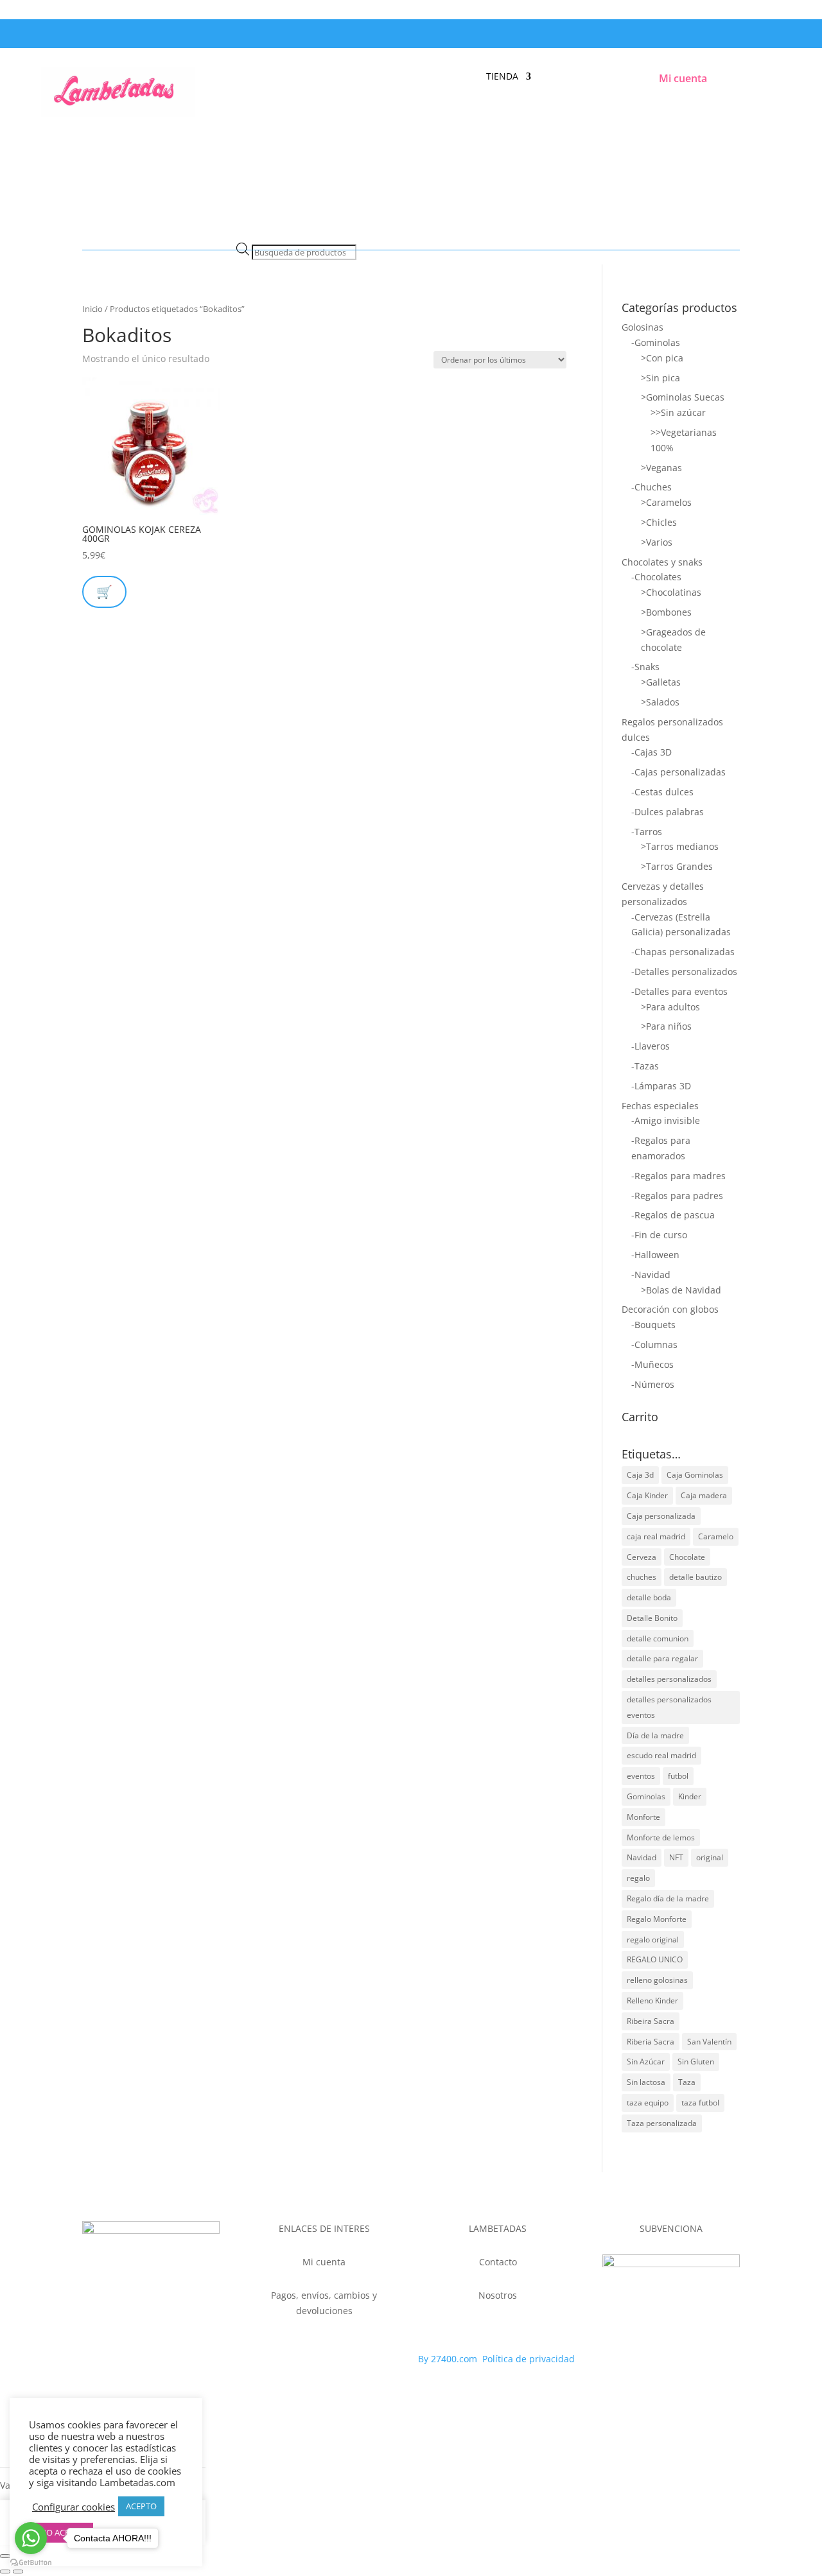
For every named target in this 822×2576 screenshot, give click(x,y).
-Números (653, 1384)
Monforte (643, 1817)
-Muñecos (652, 1364)
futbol (678, 1776)
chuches (642, 1577)
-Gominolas (656, 342)
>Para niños (666, 1026)
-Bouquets (653, 1325)
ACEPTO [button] (141, 2506)
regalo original (653, 1940)
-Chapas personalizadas (683, 952)
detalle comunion (658, 1638)
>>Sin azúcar (678, 412)
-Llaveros (651, 1046)
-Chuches (651, 487)
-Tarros (647, 832)
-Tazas (645, 1066)
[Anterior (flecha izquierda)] (5, 2572)
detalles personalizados (669, 1679)
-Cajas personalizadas (678, 772)
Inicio (92, 309)
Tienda (502, 77)
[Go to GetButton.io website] (31, 2563)
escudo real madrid (661, 1755)
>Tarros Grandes (677, 866)
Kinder (690, 1796)
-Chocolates (656, 577)
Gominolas (646, 1796)
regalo (638, 1878)
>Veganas (661, 468)
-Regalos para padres (677, 1196)
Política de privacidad (529, 2359)
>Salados (660, 702)
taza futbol (700, 2103)
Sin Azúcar (646, 2062)
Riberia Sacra (651, 2042)
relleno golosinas (657, 1980)
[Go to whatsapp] (31, 2538)
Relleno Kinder (652, 2001)
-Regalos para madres (678, 1176)
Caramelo (716, 1536)
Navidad (642, 1857)
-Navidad (651, 1275)
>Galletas (661, 682)
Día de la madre (655, 1735)
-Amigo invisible (666, 1120)
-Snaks (645, 667)
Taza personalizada (662, 2123)
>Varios (657, 542)
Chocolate (687, 1557)
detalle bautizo (695, 1577)
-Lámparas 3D (661, 1086)
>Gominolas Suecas (683, 397)
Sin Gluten (696, 2062)
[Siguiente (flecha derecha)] (18, 2572)
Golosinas (643, 327)
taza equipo (648, 2103)
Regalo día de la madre (668, 1898)
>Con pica (662, 358)
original (710, 1857)
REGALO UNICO (655, 1959)
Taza (687, 2082)
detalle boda (649, 1597)
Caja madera (704, 1495)
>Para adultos (670, 1007)
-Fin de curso (659, 1235)
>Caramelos (666, 502)
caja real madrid (656, 1536)
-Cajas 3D (651, 752)
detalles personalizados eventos (669, 1707)
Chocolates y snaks (662, 562)
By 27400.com (448, 2359)
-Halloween (655, 1255)
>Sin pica (660, 378)
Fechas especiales (660, 1106)
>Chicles (659, 522)
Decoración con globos (670, 1309)
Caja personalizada (661, 1516)
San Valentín (709, 2042)
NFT (676, 1857)
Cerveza (642, 1557)
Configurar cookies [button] (74, 2507)
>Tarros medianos (680, 846)
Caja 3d (640, 1475)
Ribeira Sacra (651, 2021)
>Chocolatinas (671, 592)
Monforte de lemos (661, 1837)
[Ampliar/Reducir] (5, 2556)
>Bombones (666, 612)
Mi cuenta (683, 78)
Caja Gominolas (695, 1475)
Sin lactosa (646, 2082)
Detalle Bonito (652, 1618)
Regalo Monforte (657, 1919)
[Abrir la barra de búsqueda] (243, 235)
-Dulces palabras (668, 812)
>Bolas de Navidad (681, 1290)
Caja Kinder (647, 1495)
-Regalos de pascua (673, 1215)
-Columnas (654, 1344)
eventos (641, 1776)
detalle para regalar (662, 1658)
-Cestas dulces (662, 792)
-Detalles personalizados (684, 972)
